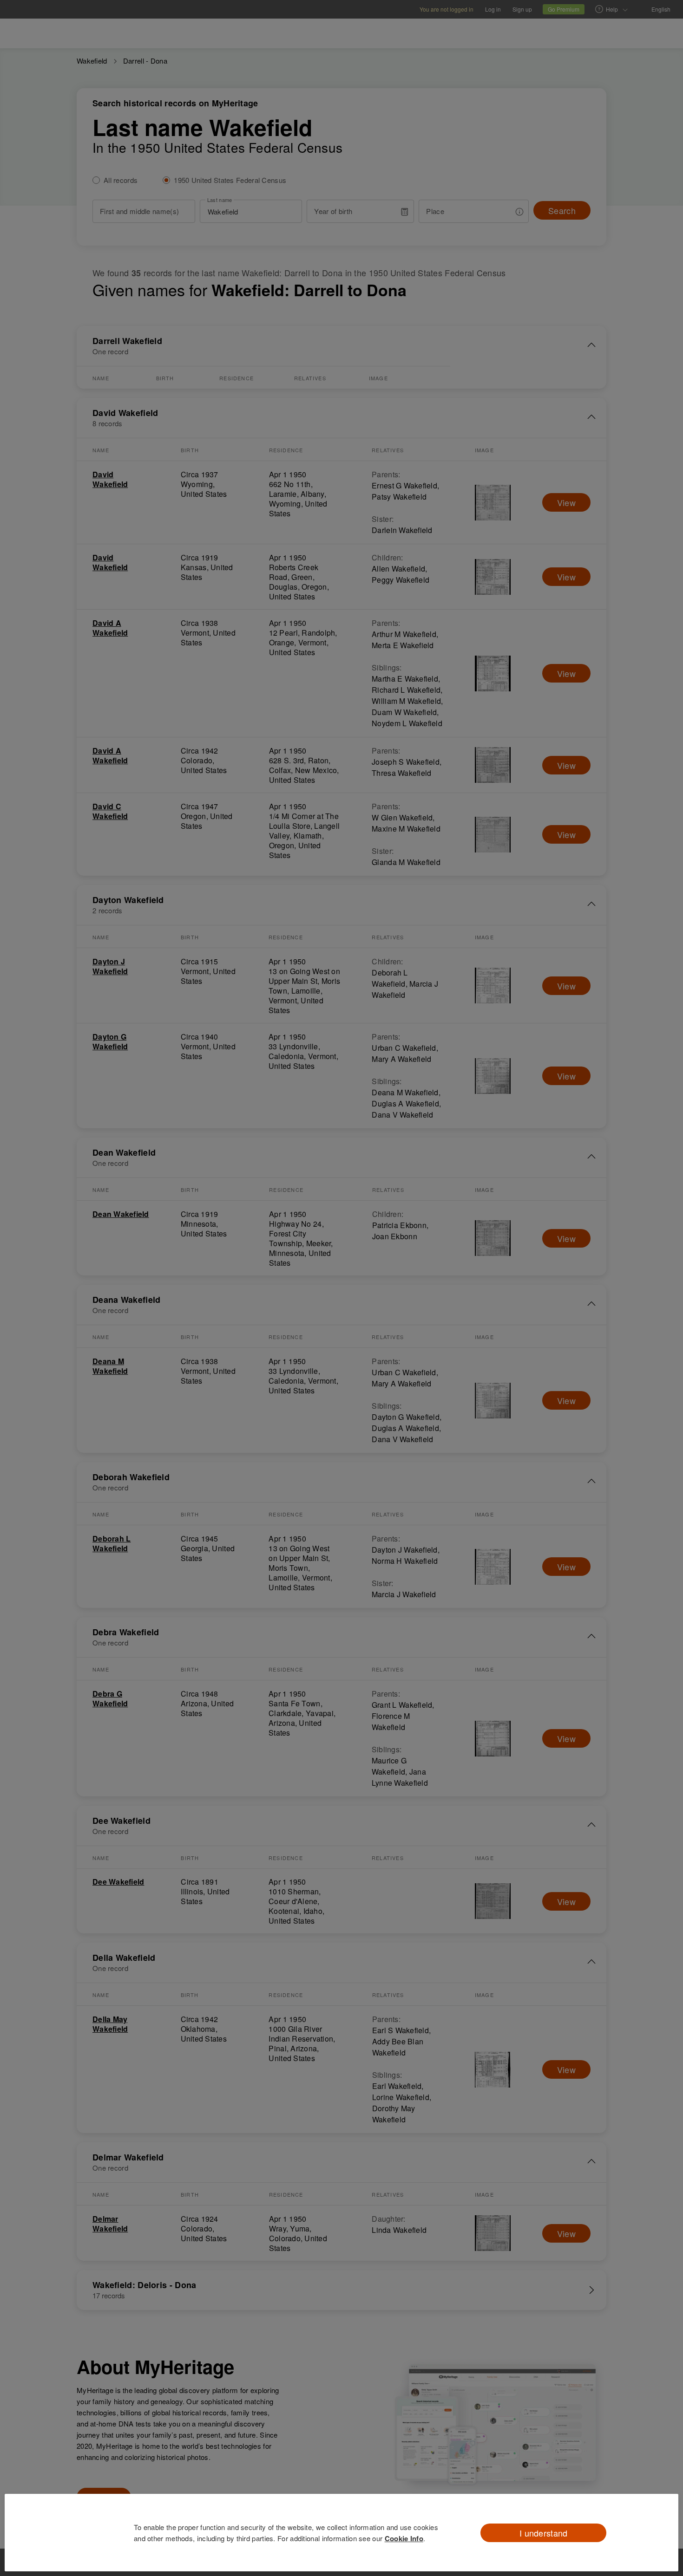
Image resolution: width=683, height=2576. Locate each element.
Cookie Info (404, 2538)
